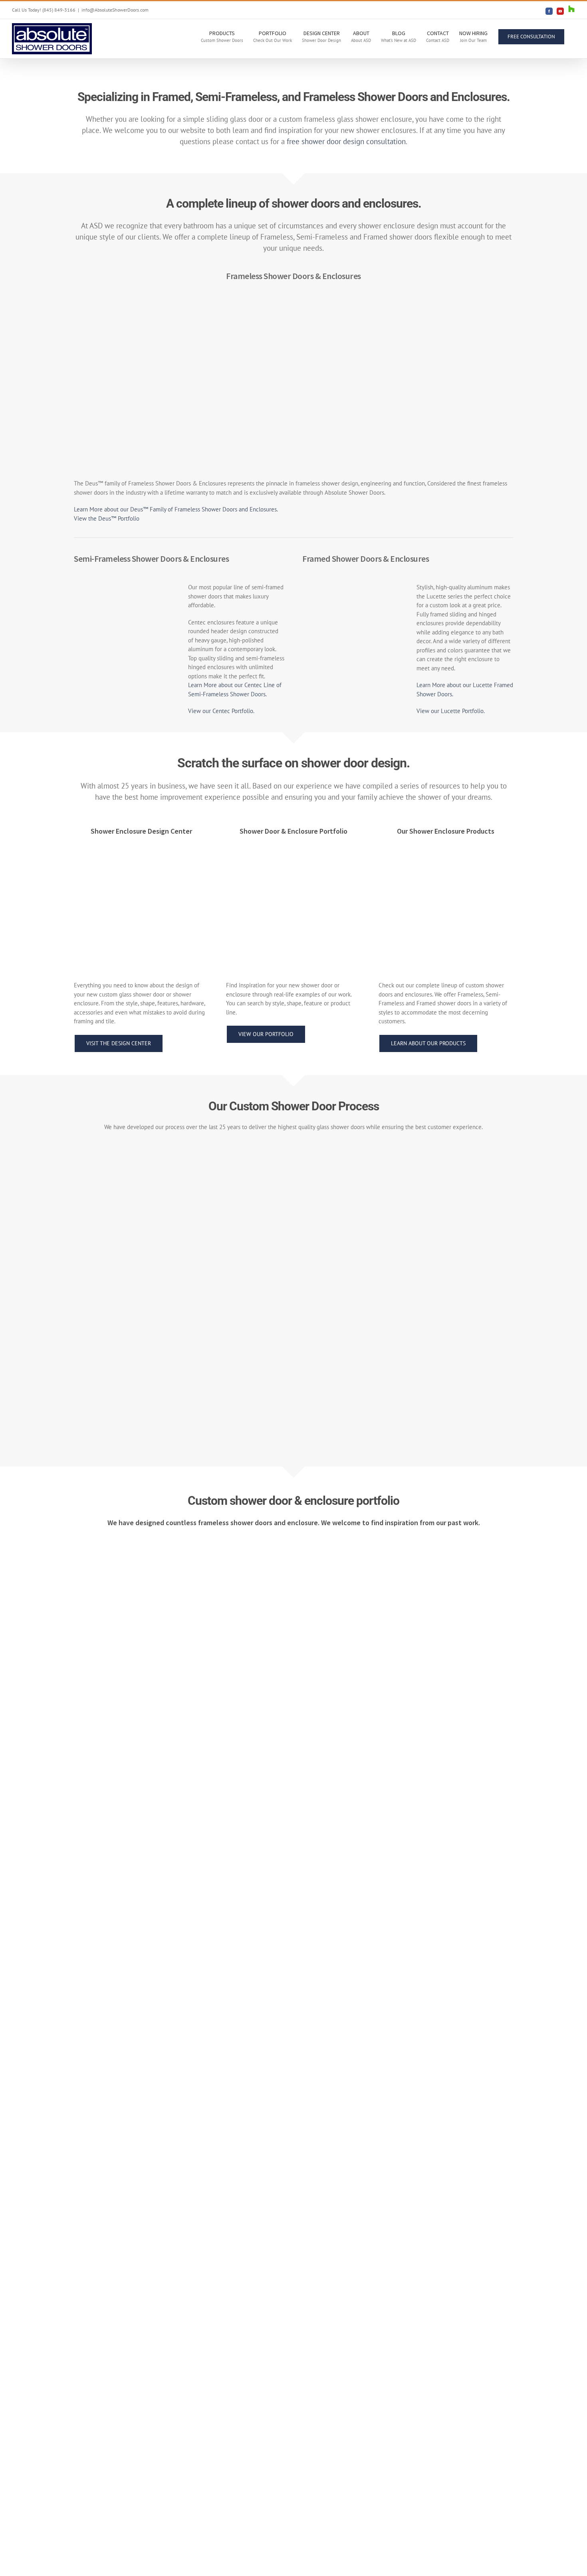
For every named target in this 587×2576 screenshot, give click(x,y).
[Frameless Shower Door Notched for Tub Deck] (183, 2071)
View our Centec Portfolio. (221, 711)
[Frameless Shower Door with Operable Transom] (464, 304)
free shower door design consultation (346, 141)
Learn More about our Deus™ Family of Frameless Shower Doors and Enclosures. (176, 509)
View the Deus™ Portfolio (107, 518)
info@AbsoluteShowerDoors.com (115, 10)
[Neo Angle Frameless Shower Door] (351, 304)
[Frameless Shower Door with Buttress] (404, 2071)
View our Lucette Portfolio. (451, 711)
